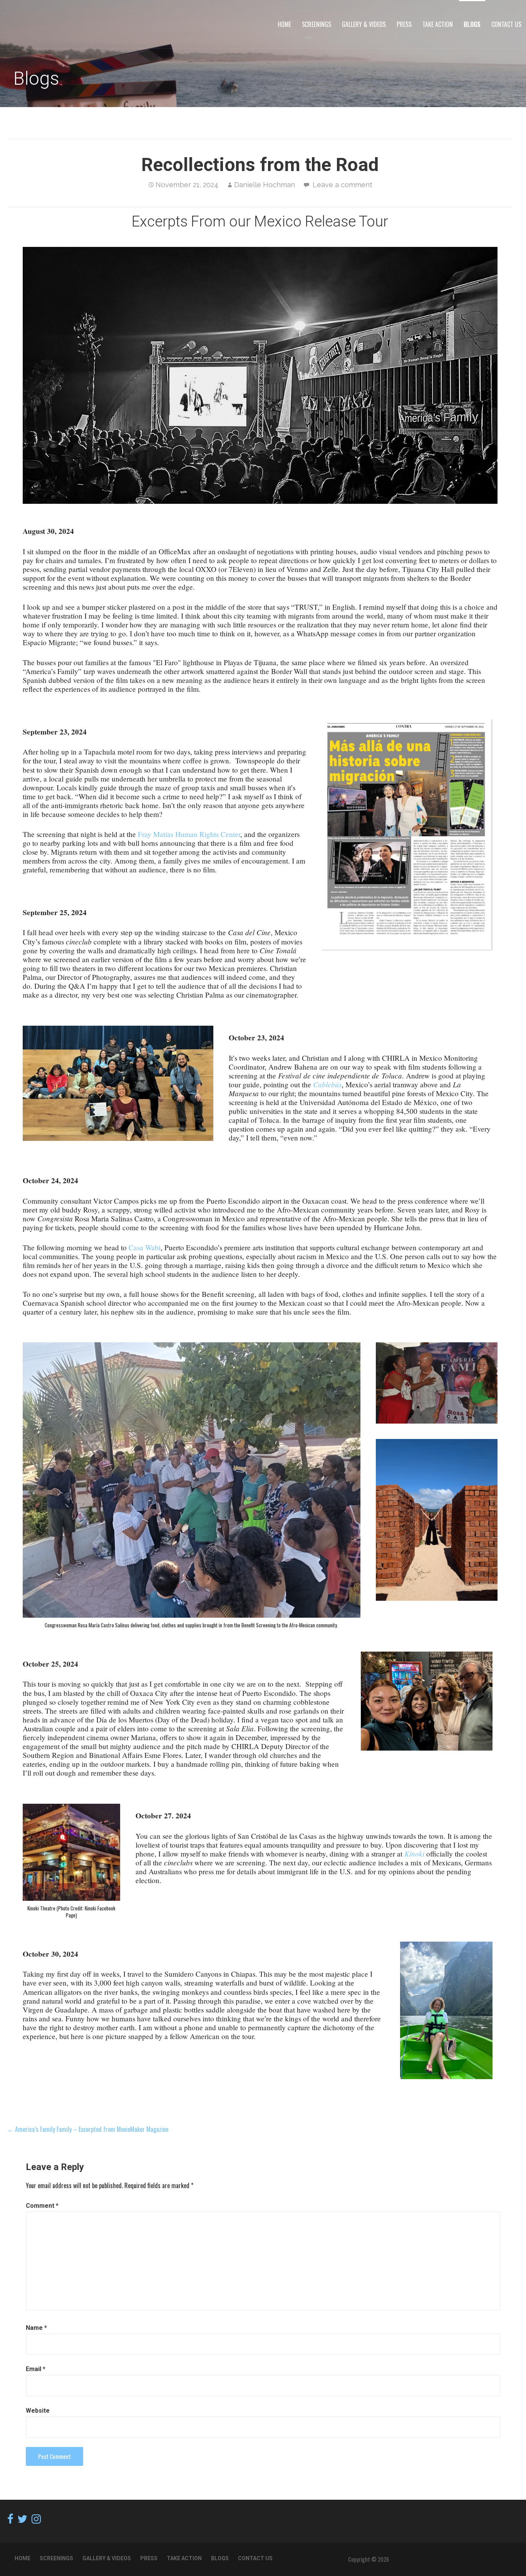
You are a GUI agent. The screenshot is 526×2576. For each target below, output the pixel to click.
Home (284, 24)
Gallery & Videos (364, 24)
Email (36, 2369)
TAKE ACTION (438, 24)
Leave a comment (343, 185)
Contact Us (506, 24)
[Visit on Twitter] (22, 2520)
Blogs (472, 24)
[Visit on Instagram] (36, 2520)
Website (38, 2411)
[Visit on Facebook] (10, 2520)
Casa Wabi (145, 1247)
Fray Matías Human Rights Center (189, 834)
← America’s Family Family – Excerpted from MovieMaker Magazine (89, 2129)
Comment (42, 2206)
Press (404, 24)
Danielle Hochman (265, 185)
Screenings (317, 24)
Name (36, 2328)
